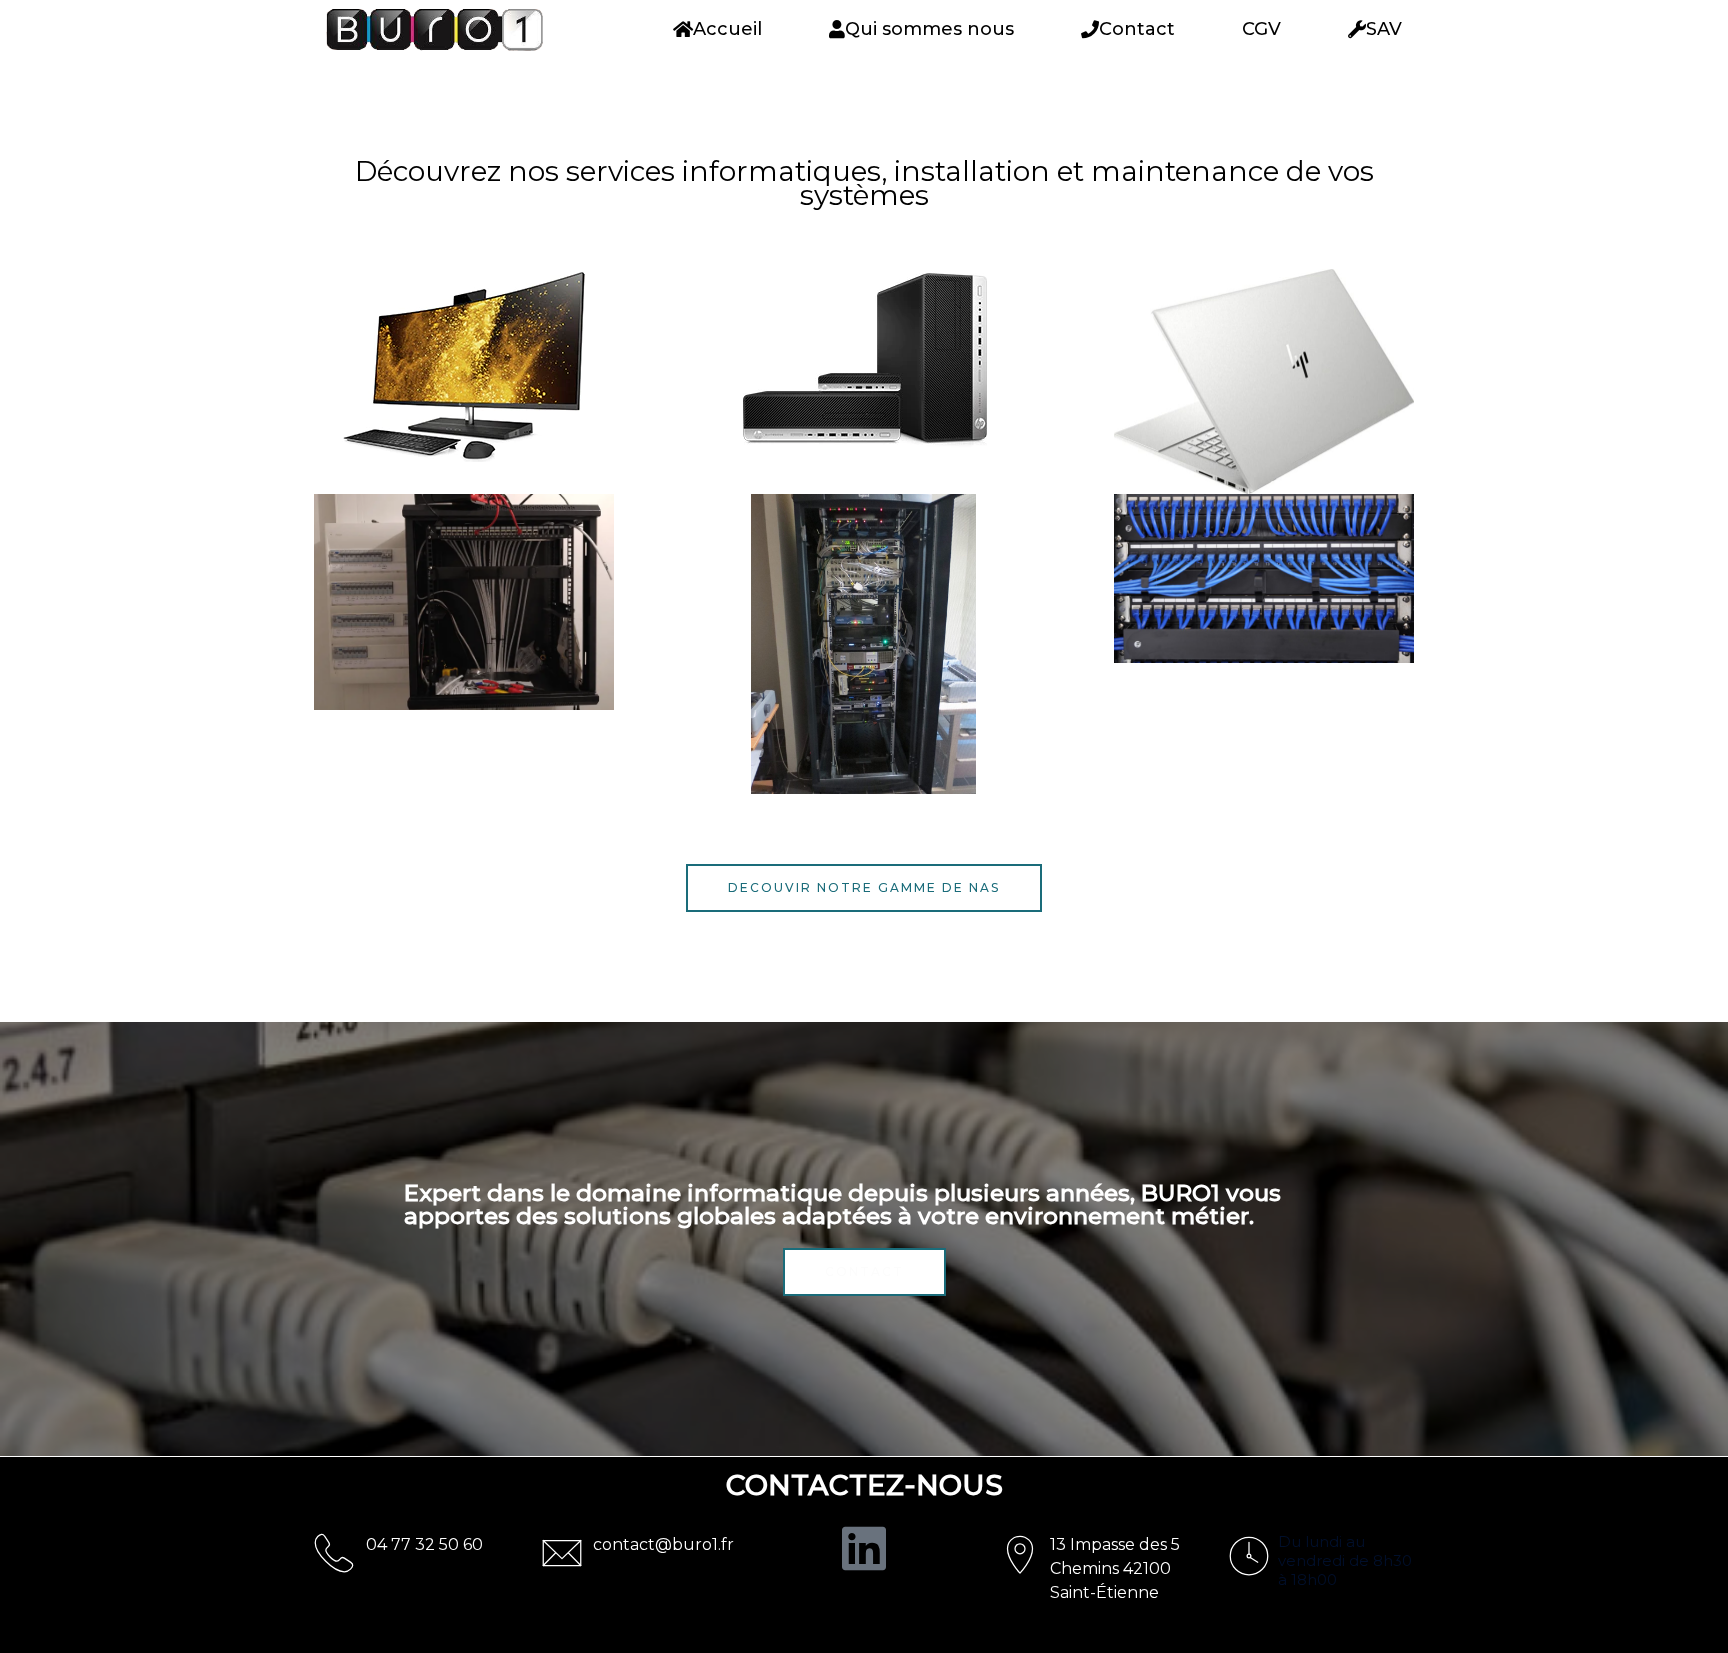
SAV (1384, 29)
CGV (1261, 29)
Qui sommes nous (929, 29)
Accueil (727, 29)
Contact (1137, 29)
